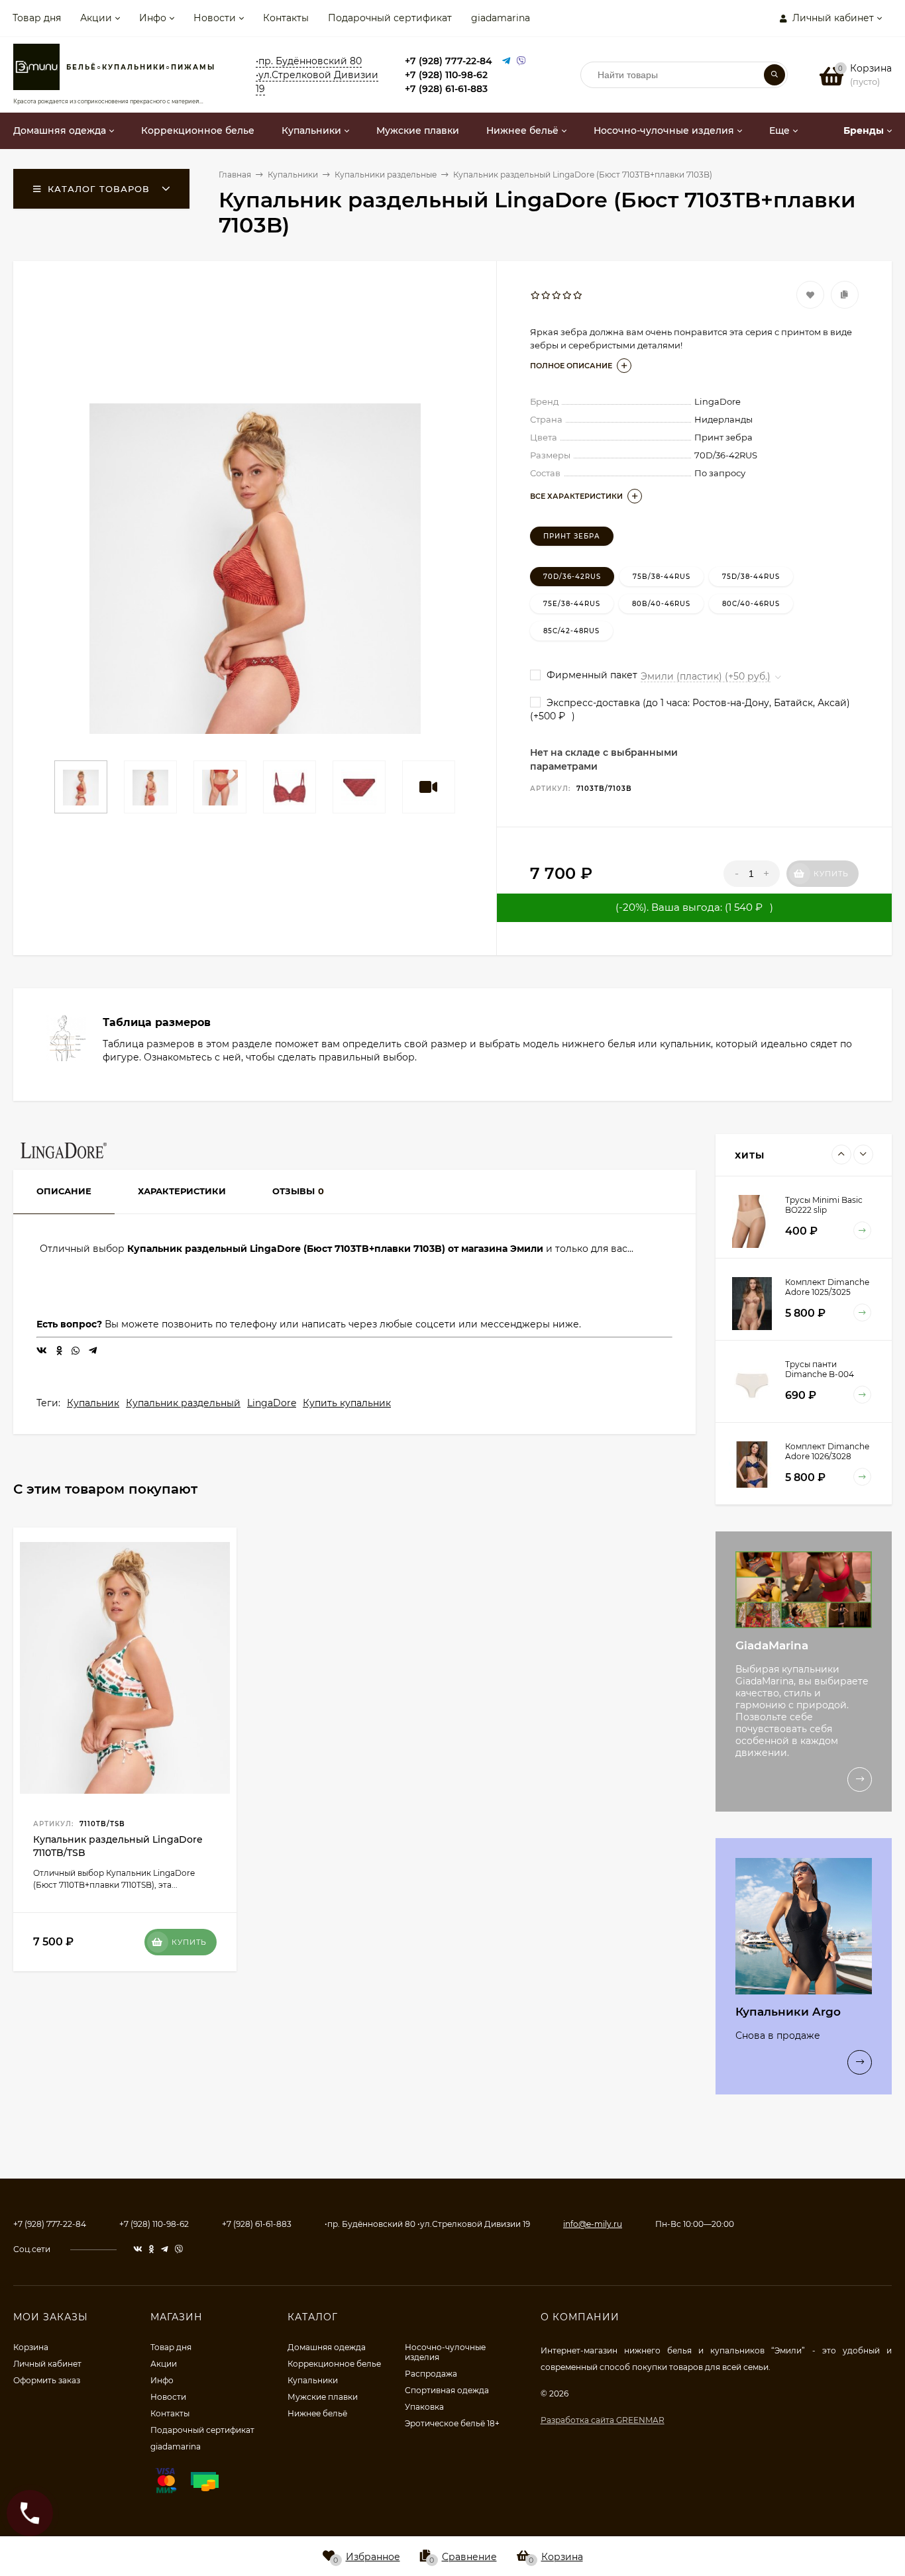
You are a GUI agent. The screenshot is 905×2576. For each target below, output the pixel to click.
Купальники (313, 2380)
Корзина (31, 2347)
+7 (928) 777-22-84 (449, 61)
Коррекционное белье (334, 2364)
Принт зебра (572, 536)
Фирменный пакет (591, 675)
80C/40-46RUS (751, 604)
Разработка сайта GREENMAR (603, 2420)
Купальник (93, 1403)
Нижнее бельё (317, 2413)
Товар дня (37, 18)
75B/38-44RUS (662, 577)
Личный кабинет (47, 2364)
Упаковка (424, 2407)
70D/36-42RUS (572, 577)
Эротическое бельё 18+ (452, 2423)
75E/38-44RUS (572, 604)
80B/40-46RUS (661, 604)
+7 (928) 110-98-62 (446, 75)
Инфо (153, 18)
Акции (96, 18)
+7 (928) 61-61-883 (446, 89)
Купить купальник (347, 1403)
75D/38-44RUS (751, 577)
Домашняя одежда (327, 2347)
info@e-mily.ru (593, 2224)
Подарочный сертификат (390, 18)
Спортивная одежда (447, 2390)
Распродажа (431, 2374)
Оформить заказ (47, 2380)
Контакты (286, 18)
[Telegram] (506, 61)
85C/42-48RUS (571, 631)
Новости (215, 18)
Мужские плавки (323, 2397)
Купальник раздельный (183, 1403)
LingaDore (272, 1403)
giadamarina (501, 18)
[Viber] (521, 61)
